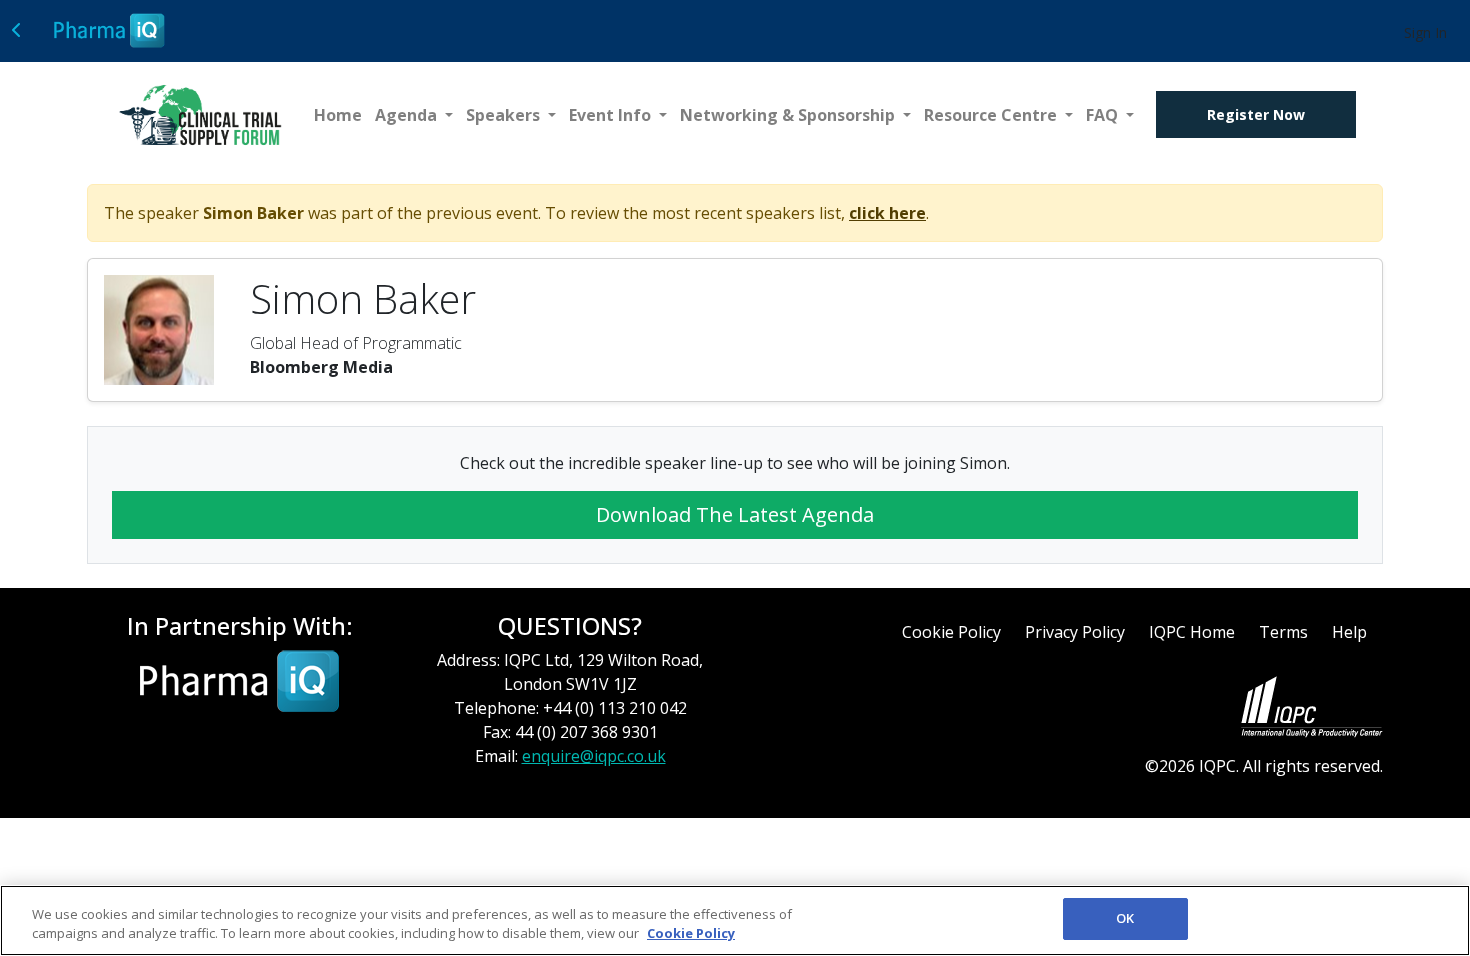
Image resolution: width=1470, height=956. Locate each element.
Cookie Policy (951, 632)
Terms (1283, 632)
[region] (735, 920)
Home (338, 115)
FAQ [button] (1104, 115)
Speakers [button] (505, 115)
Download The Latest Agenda (735, 514)
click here (887, 213)
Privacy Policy (1075, 632)
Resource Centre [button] (992, 115)
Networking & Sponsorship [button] (789, 115)
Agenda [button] (408, 115)
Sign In (1425, 32)
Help (1349, 632)
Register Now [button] (1256, 114)
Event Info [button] (612, 115)
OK (1125, 918)
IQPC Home (1192, 632)
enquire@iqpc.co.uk (594, 756)
